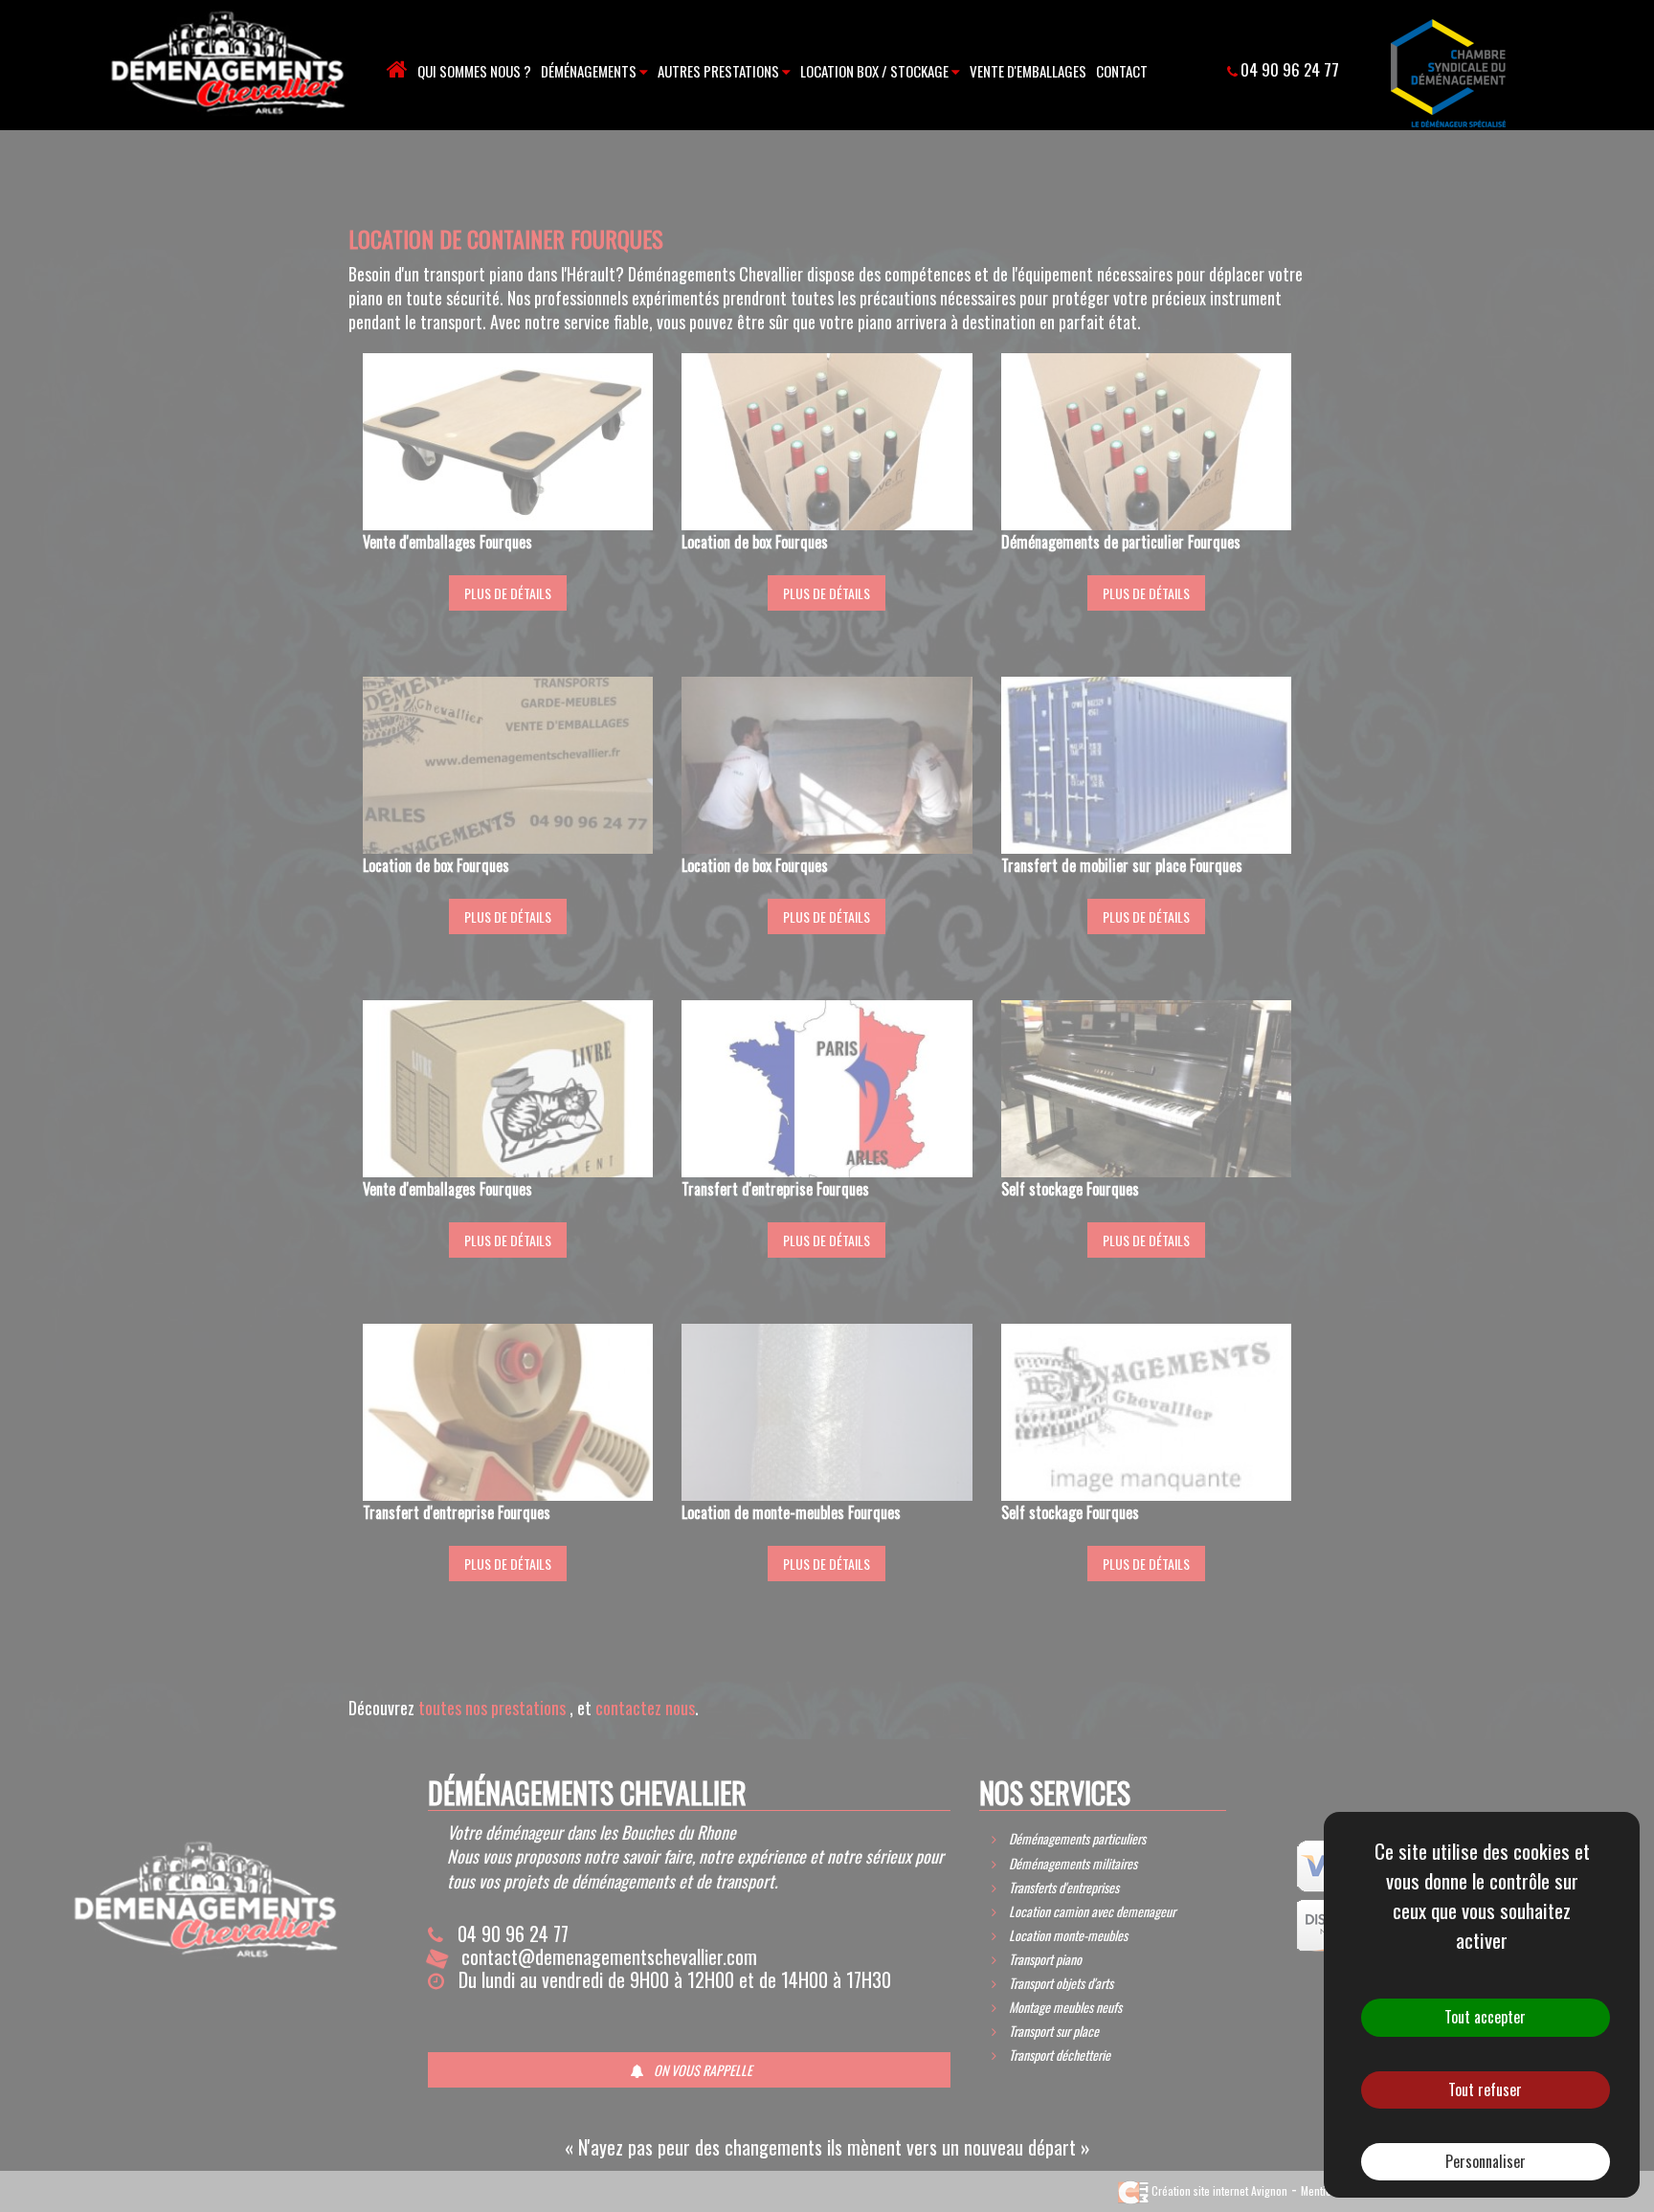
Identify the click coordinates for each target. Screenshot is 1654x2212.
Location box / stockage (876, 71)
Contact (1122, 71)
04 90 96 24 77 (1290, 69)
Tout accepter (1485, 2017)
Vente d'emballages (1028, 71)
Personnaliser (1486, 2161)
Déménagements (590, 71)
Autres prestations (720, 71)
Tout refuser (1485, 2089)
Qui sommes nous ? (474, 71)
